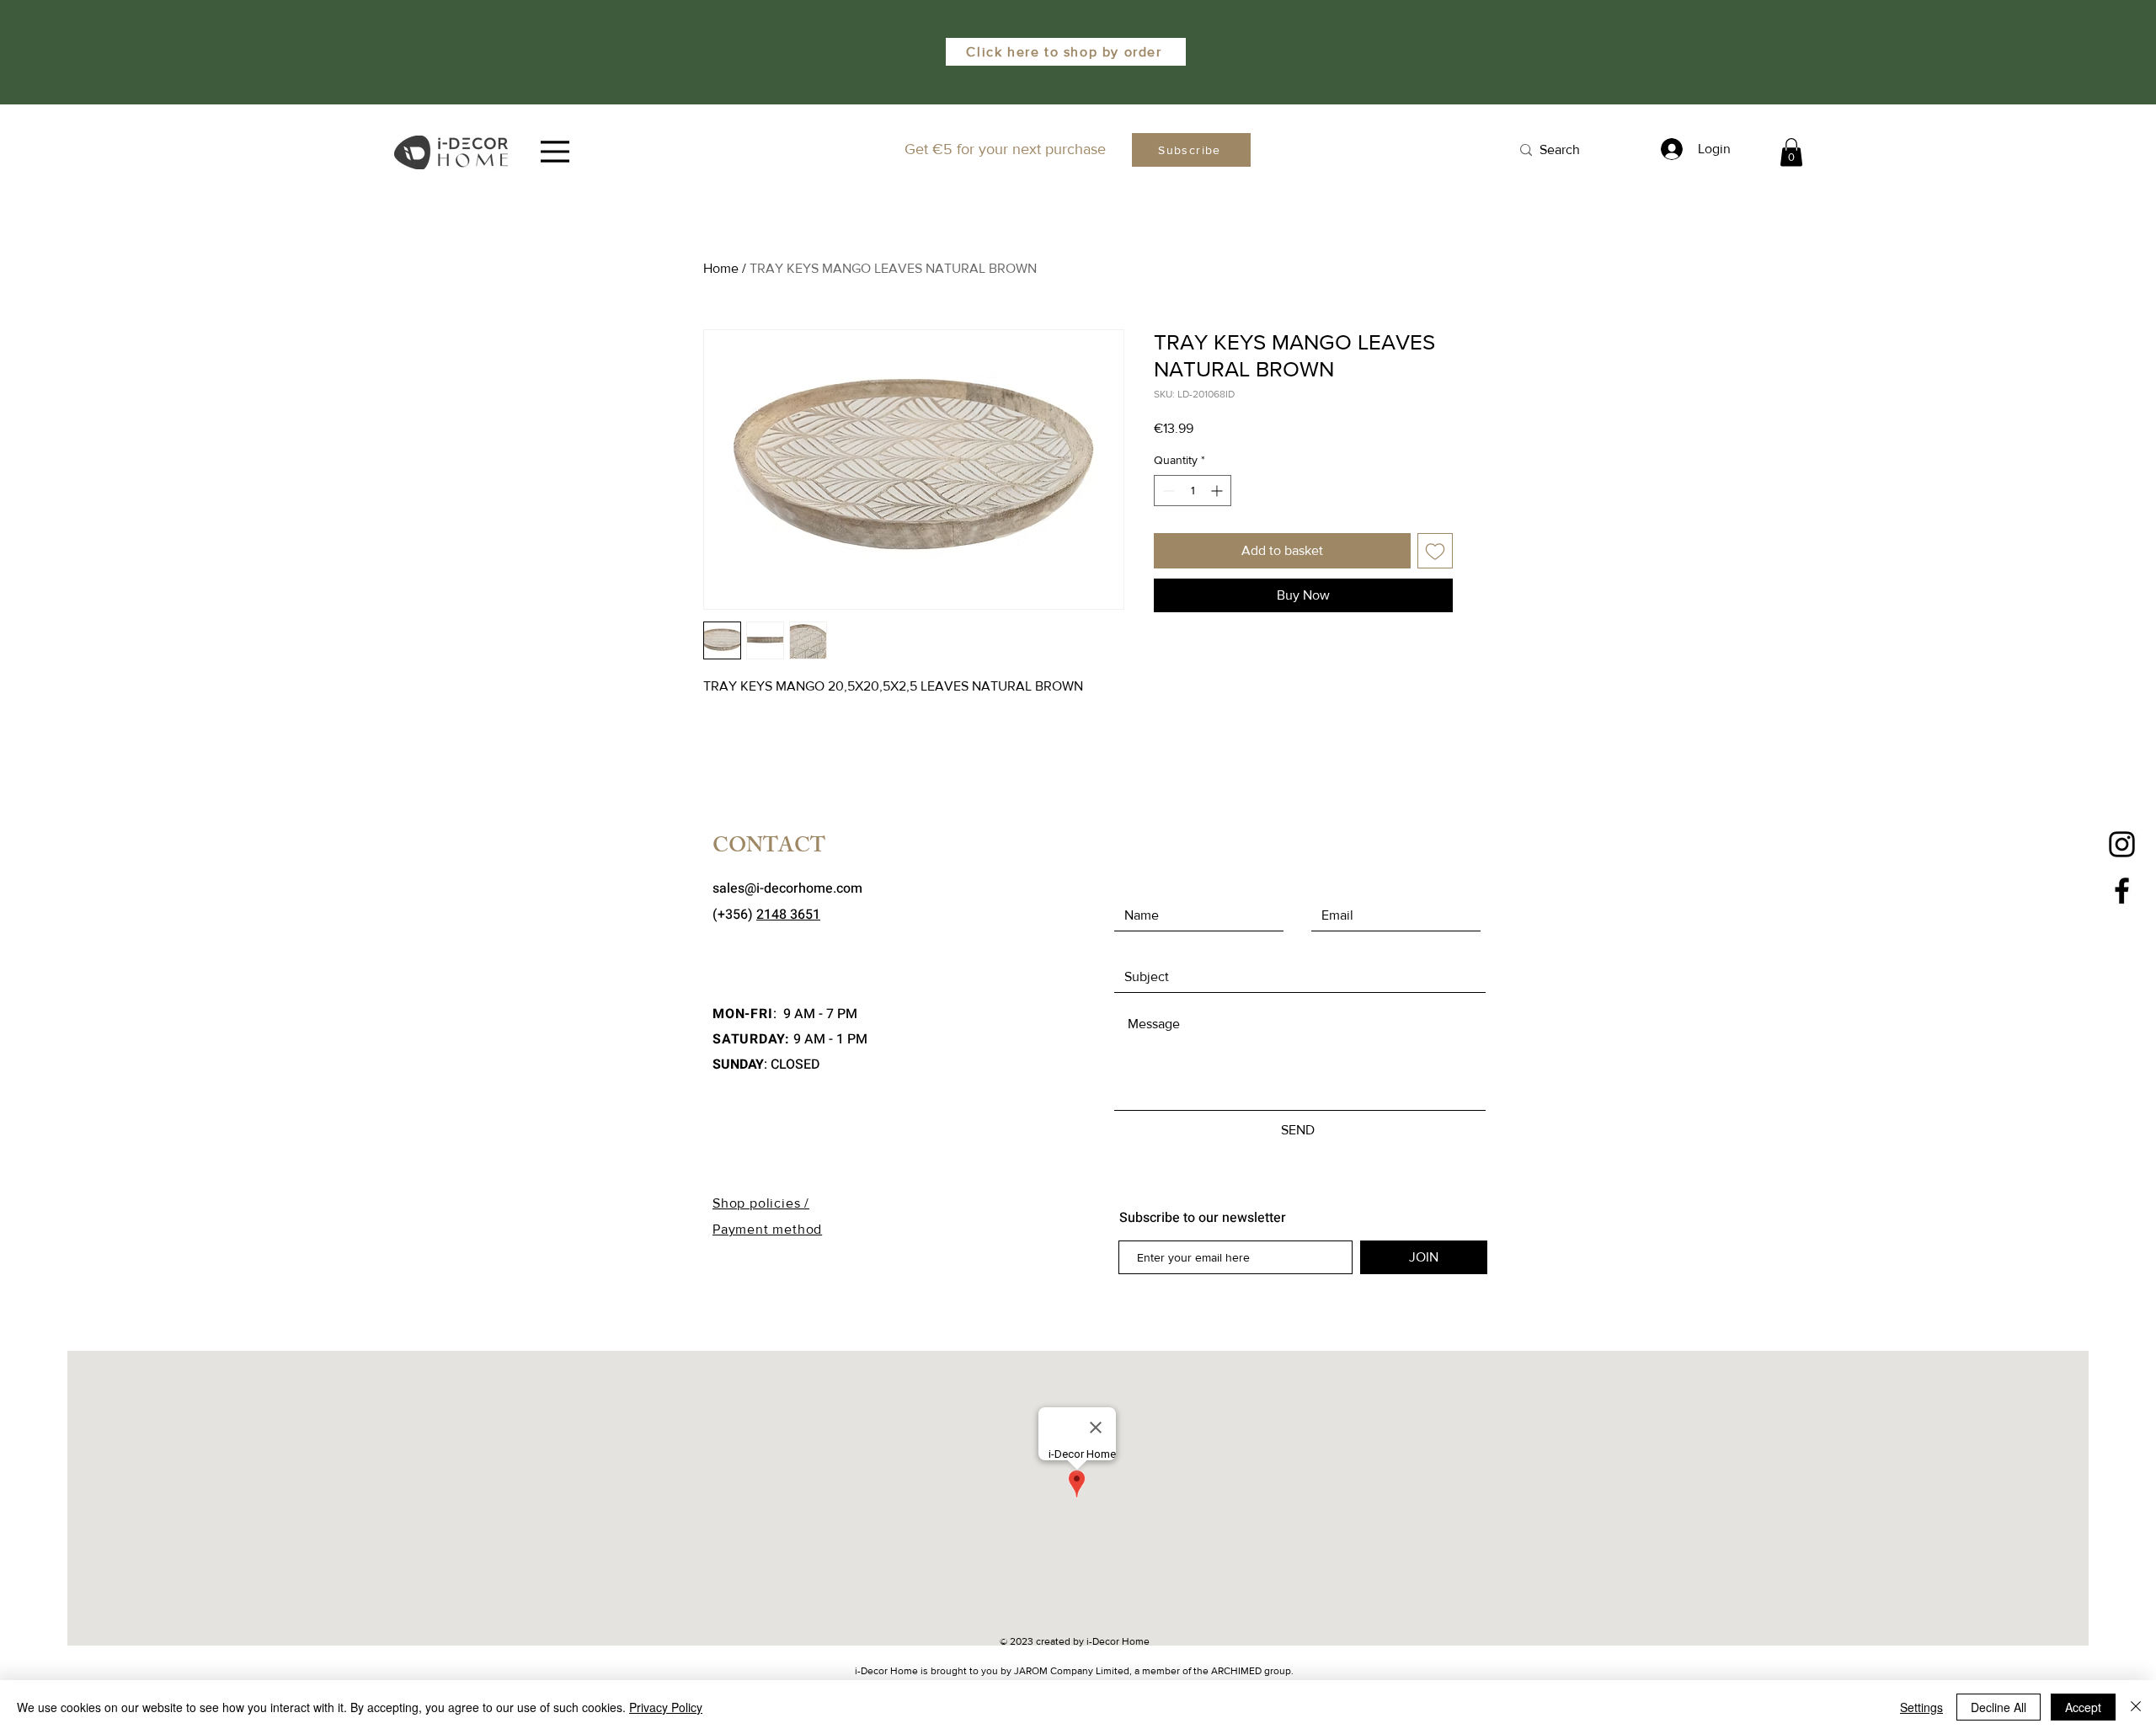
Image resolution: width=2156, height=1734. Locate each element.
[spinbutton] (1193, 491)
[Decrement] (1167, 491)
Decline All (1999, 1707)
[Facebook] (2122, 891)
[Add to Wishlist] (1435, 551)
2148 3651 (788, 915)
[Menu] (555, 152)
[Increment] (1218, 491)
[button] (1791, 152)
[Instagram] (2122, 844)
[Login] (1669, 149)
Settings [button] (1921, 1707)
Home (721, 268)
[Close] (2136, 1707)
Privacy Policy (666, 1707)
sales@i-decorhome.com (787, 888)
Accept (2083, 1707)
